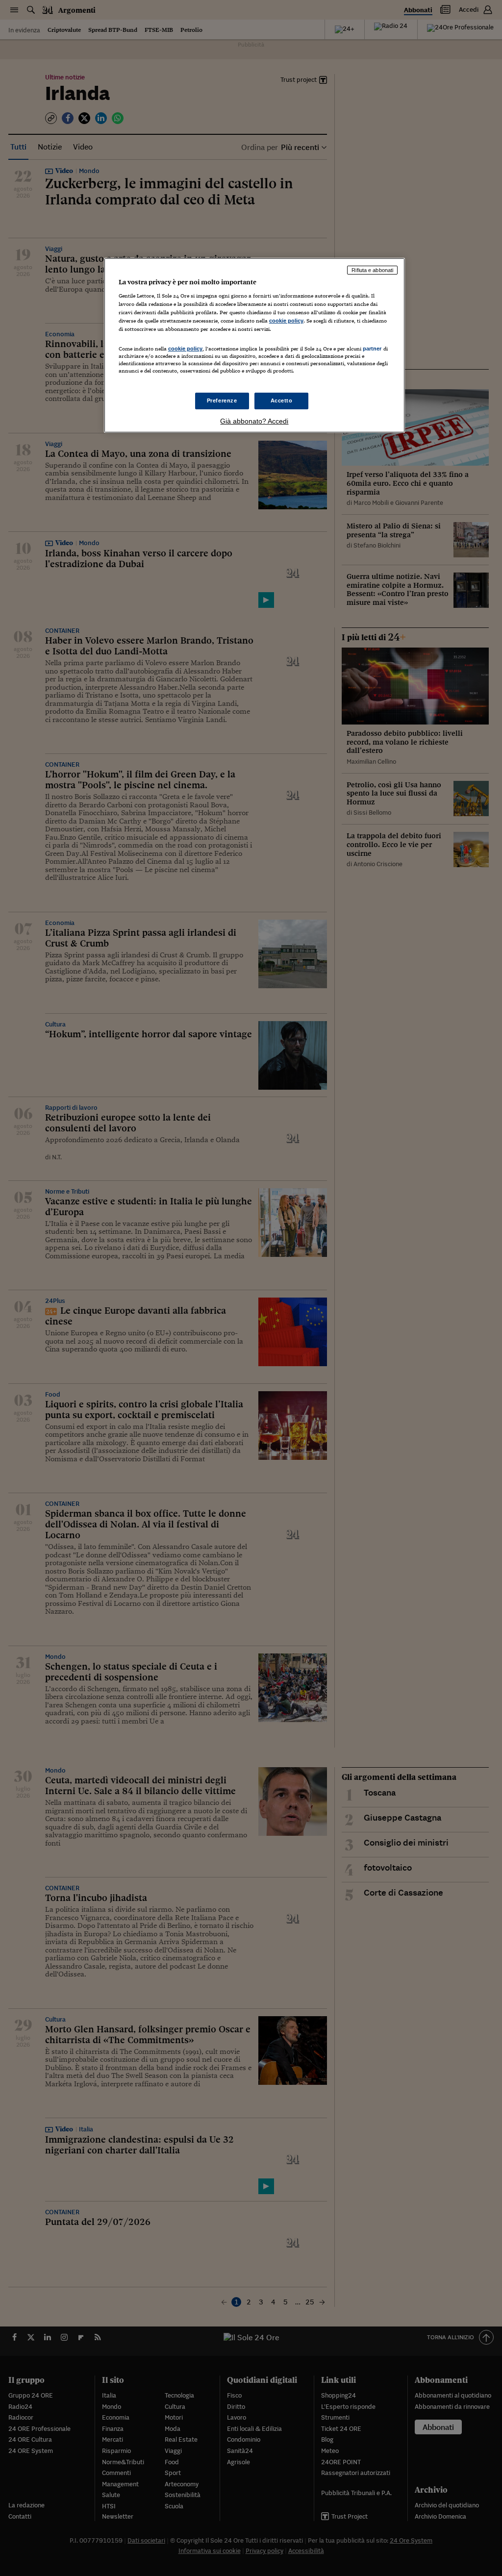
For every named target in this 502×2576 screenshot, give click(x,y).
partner (372, 349)
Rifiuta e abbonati (372, 270)
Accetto (282, 400)
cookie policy (286, 321)
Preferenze (222, 400)
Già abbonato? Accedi (254, 421)
